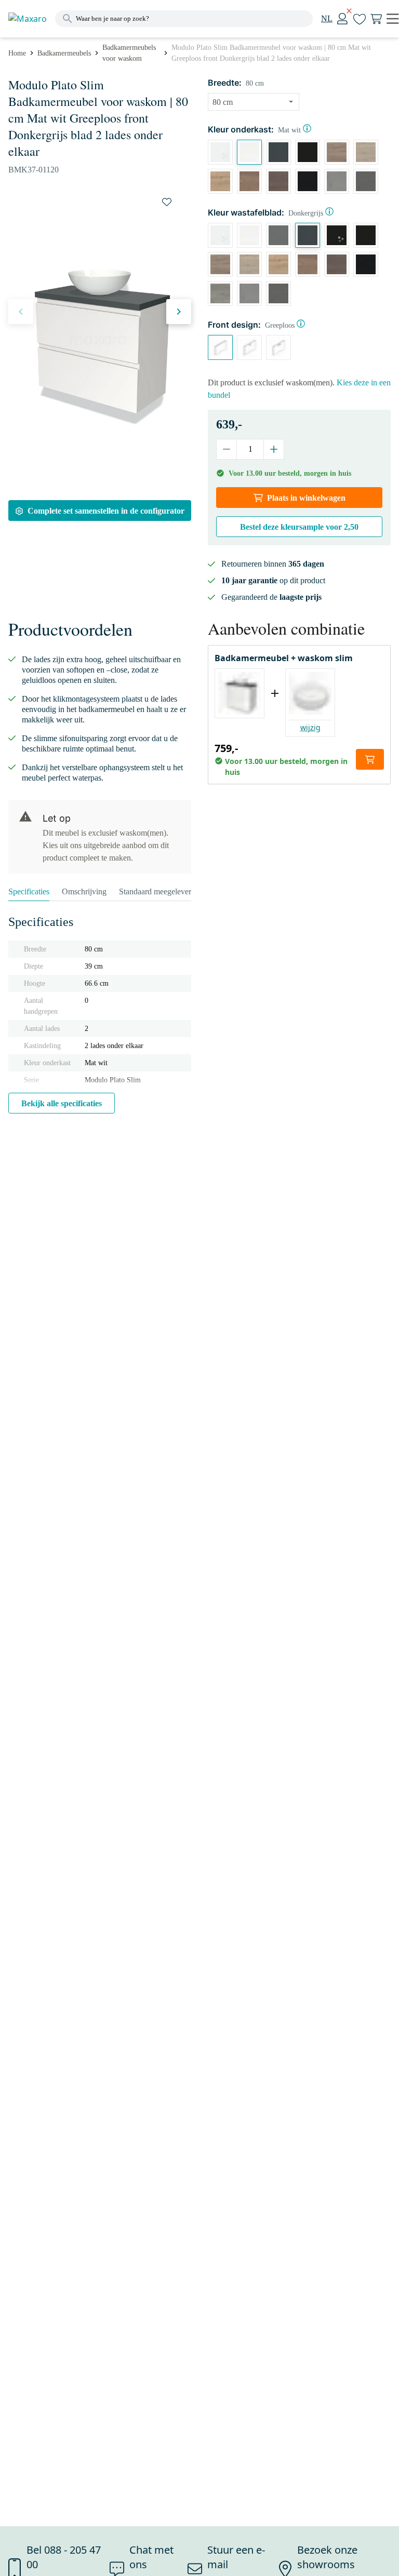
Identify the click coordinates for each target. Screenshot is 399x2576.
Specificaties (29, 891)
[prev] (21, 312)
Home (17, 53)
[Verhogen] (274, 449)
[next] (179, 312)
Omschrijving (84, 891)
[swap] (167, 202)
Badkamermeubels (64, 53)
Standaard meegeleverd (157, 891)
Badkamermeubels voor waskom (129, 53)
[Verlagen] (227, 449)
